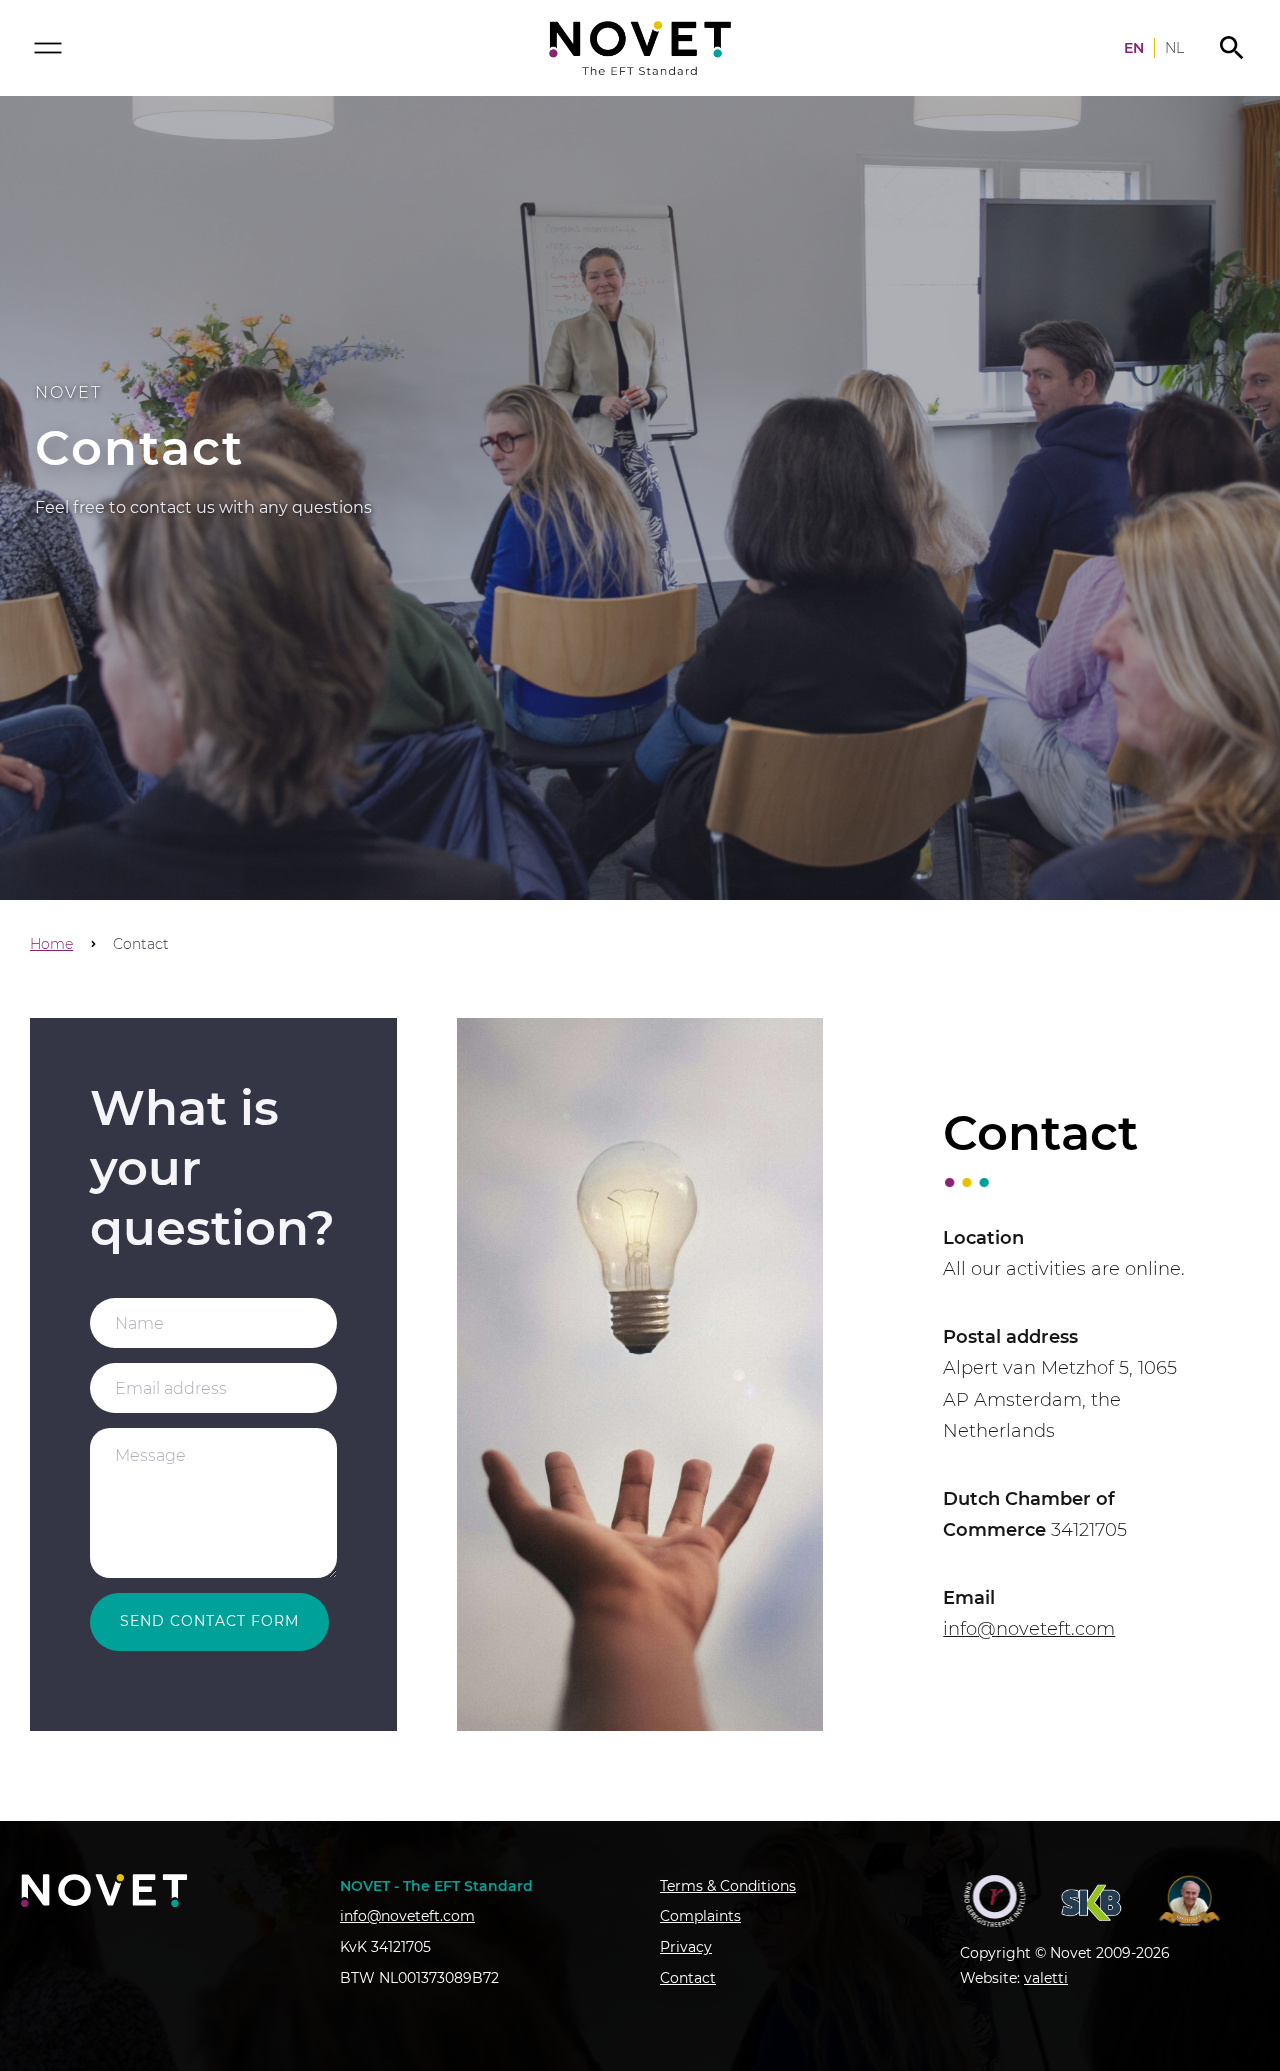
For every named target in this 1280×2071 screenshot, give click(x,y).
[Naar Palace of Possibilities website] (1190, 1901)
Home (51, 944)
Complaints (700, 1916)
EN (1134, 48)
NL (1174, 48)
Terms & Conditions (728, 1886)
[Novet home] (640, 48)
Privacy (686, 1947)
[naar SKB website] (1092, 1901)
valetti (1046, 1978)
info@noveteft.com (1029, 1629)
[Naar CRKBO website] (995, 1901)
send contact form (209, 1621)
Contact (688, 1978)
